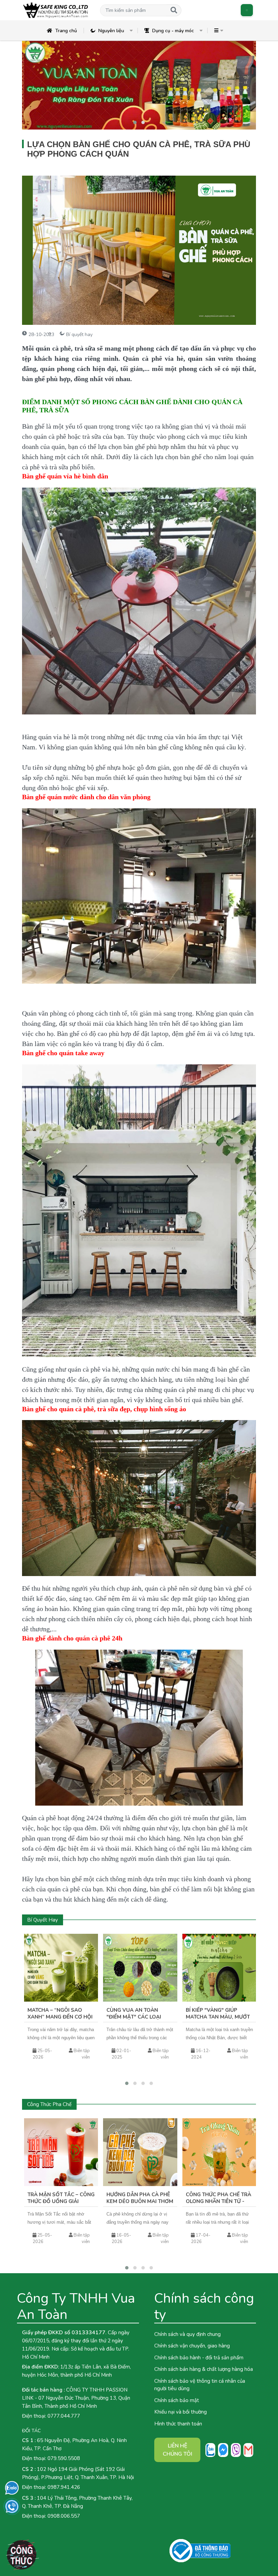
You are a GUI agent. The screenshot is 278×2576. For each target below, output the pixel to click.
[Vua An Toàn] (56, 10)
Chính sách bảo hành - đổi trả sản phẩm (199, 2358)
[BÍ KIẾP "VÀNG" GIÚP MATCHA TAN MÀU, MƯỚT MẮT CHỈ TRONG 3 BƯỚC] (219, 1968)
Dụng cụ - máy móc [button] (173, 31)
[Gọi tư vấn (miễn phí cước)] (12, 2506)
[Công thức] (22, 2555)
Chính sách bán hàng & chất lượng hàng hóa (204, 2369)
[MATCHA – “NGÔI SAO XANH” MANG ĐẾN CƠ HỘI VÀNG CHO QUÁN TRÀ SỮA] (61, 1968)
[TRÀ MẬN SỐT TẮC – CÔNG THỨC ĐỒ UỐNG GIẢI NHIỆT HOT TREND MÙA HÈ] (61, 2152)
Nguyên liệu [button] (111, 31)
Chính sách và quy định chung (187, 2334)
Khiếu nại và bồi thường (181, 2412)
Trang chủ (66, 31)
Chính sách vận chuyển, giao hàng (192, 2346)
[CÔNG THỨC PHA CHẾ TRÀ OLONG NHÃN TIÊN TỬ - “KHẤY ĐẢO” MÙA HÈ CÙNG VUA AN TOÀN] (219, 2152)
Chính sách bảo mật (177, 2400)
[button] (133, 10)
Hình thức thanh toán (178, 2424)
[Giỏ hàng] (247, 10)
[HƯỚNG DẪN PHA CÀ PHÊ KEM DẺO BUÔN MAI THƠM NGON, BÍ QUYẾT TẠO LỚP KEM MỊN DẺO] (140, 2152)
